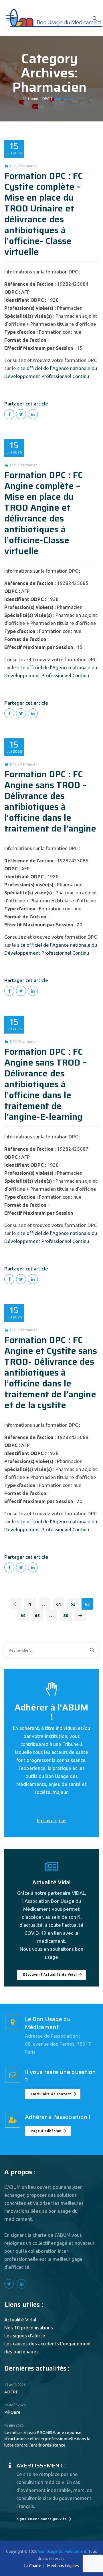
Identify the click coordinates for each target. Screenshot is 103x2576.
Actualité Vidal (20, 2320)
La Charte (33, 2566)
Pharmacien (28, 166)
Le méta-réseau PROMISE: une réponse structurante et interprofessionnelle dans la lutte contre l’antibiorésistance (47, 2439)
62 (73, 1604)
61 (59, 1604)
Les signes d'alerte (25, 2336)
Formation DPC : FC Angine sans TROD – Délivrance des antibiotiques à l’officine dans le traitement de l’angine (50, 801)
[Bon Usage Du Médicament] (55, 18)
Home (32, 99)
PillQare (12, 2412)
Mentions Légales (63, 2566)
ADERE (11, 2392)
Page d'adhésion (46, 2131)
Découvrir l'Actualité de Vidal (50, 1975)
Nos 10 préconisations (29, 2328)
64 (23, 1615)
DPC (13, 166)
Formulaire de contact (51, 2094)
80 (66, 1615)
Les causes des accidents (32, 2344)
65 (37, 1615)
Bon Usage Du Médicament (62, 2551)
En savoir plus (52, 1820)
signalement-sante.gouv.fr (41, 2519)
